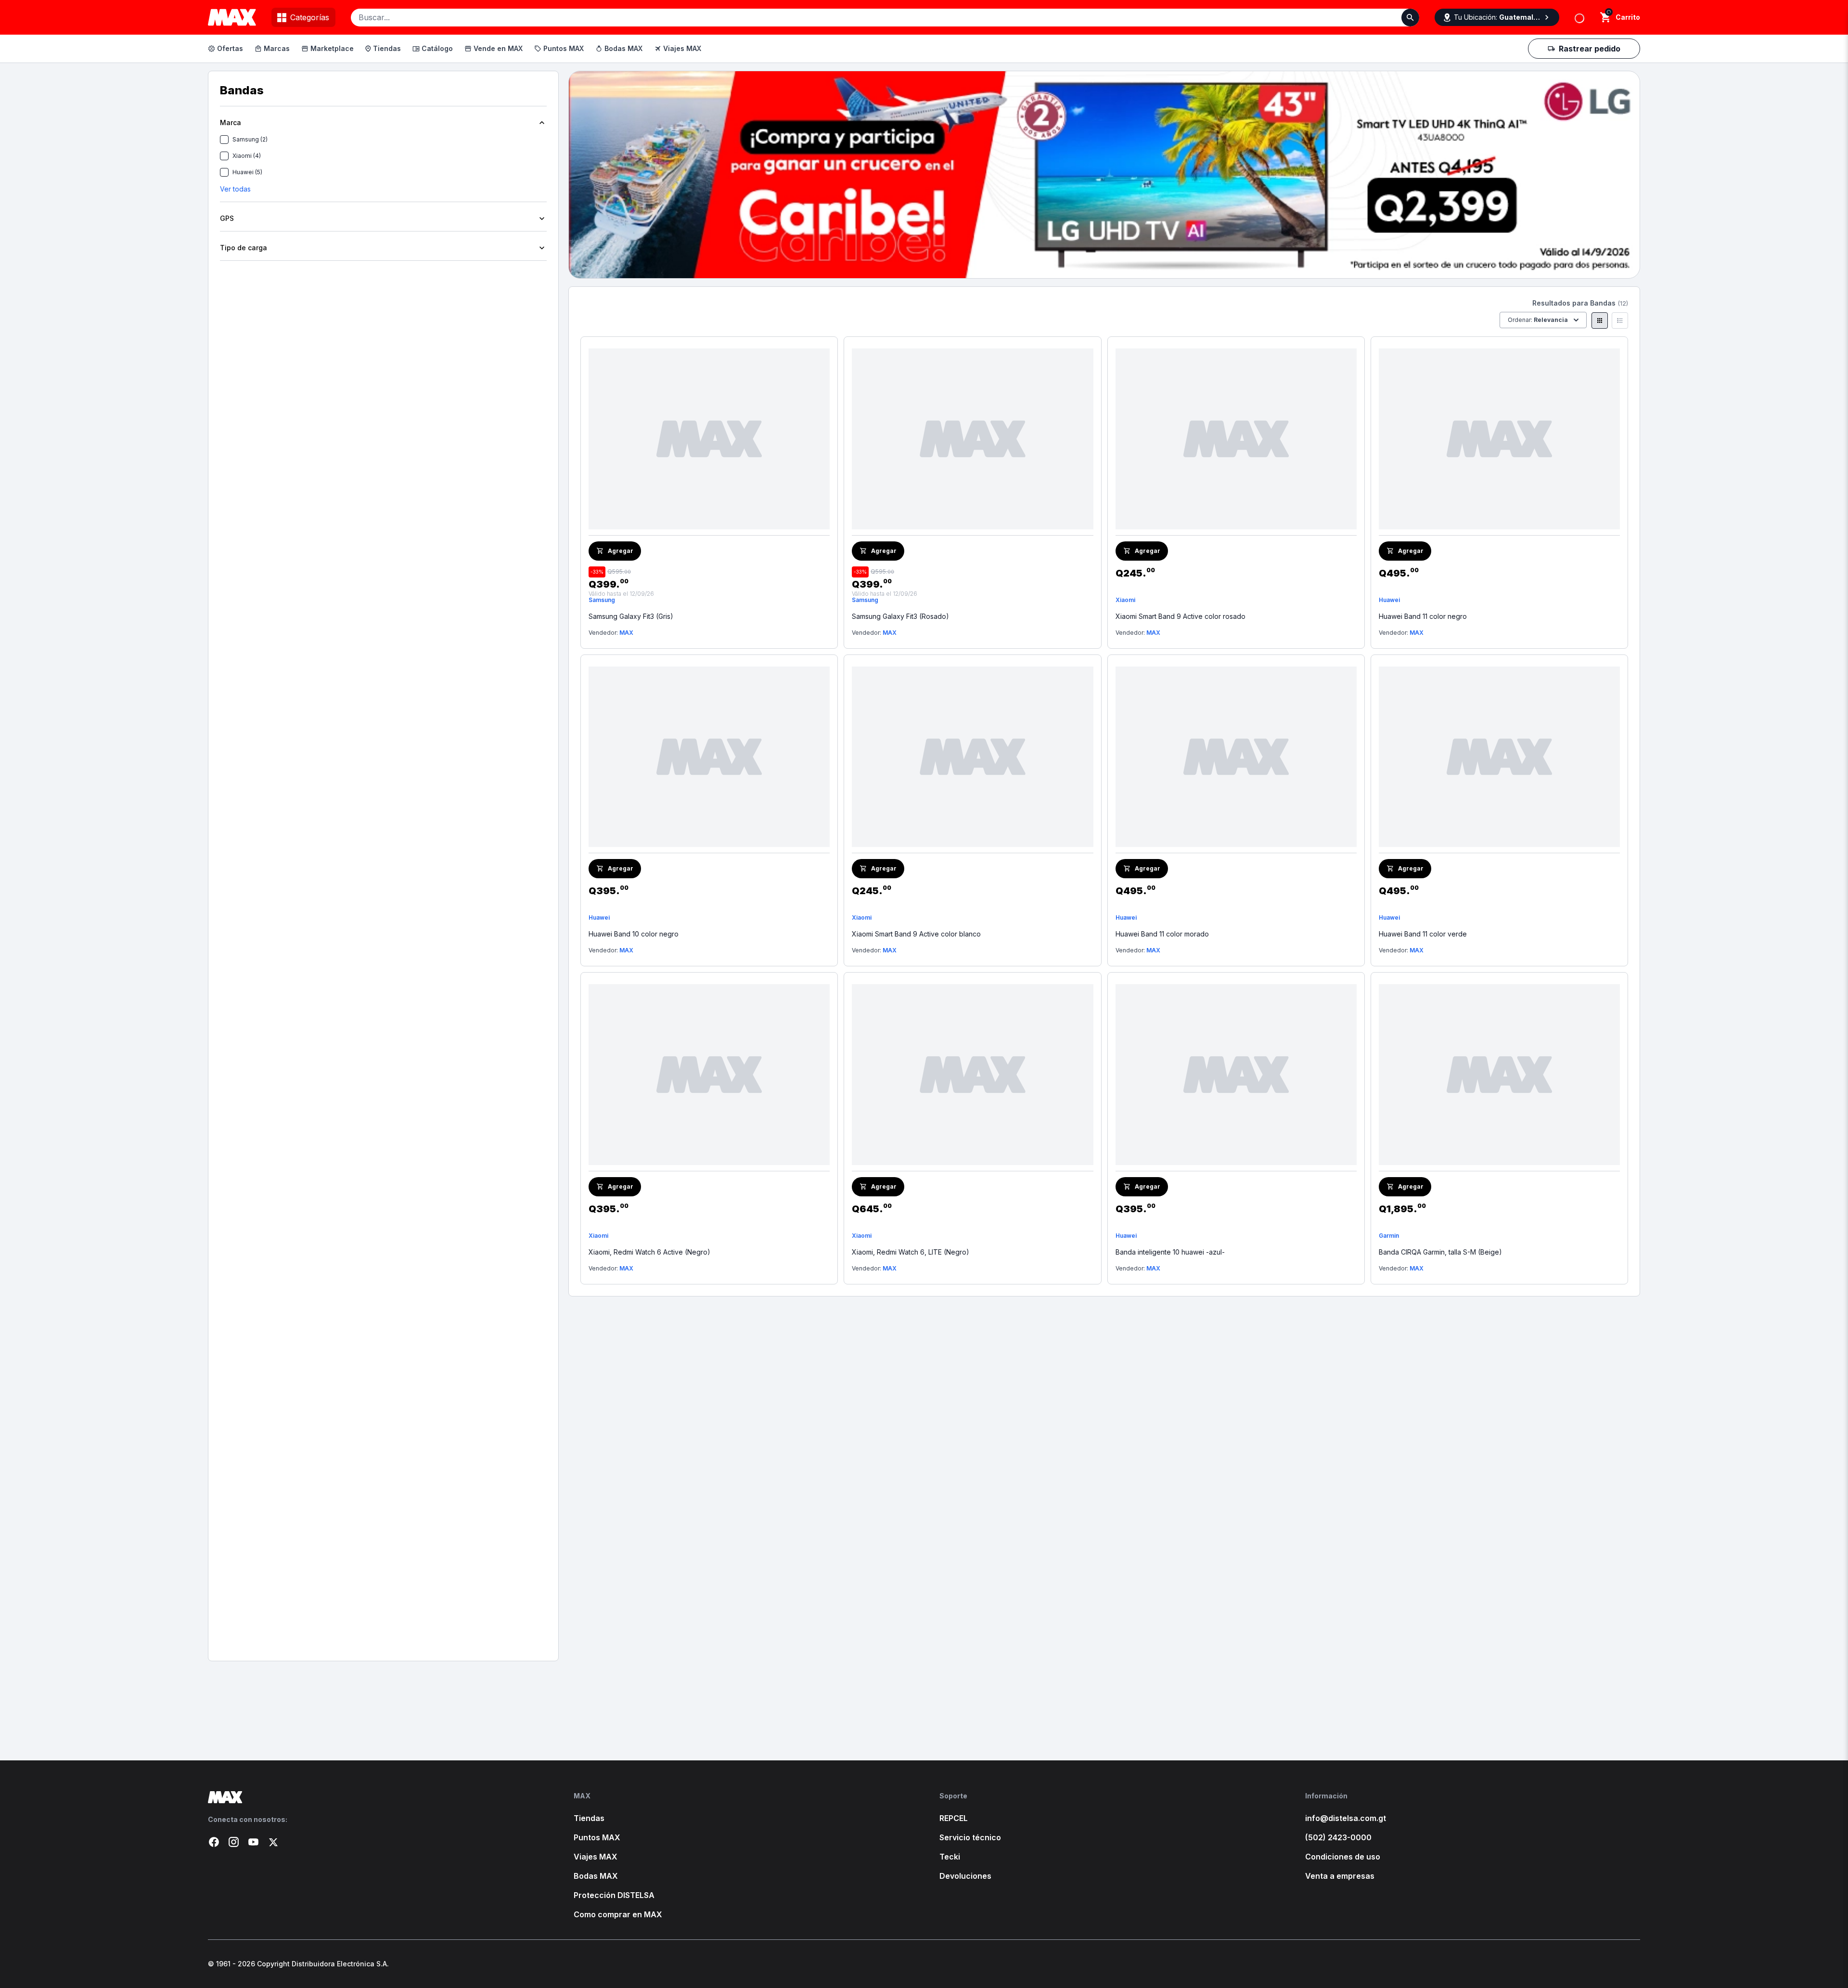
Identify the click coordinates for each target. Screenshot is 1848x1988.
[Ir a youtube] (253, 1842)
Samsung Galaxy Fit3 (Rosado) (900, 616)
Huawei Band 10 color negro (634, 934)
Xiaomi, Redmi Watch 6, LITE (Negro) (911, 1252)
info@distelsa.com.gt (1346, 1818)
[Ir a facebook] (214, 1842)
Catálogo (437, 48)
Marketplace (332, 48)
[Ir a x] (273, 1842)
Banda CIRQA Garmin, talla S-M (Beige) (1440, 1252)
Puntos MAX (564, 48)
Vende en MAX (498, 48)
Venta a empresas (1340, 1876)
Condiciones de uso (1343, 1857)
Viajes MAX (682, 48)
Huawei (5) (247, 172)
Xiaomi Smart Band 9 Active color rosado (1181, 616)
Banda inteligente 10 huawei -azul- (1170, 1252)
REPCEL (954, 1818)
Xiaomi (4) (247, 156)
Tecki (950, 1857)
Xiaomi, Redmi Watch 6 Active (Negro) (649, 1252)
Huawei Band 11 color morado (1162, 934)
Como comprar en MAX (618, 1914)
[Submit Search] (1410, 18)
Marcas (277, 48)
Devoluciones (965, 1876)
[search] (1606, 17)
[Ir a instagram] (234, 1842)
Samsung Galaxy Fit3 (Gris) (631, 616)
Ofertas (230, 48)
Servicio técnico (970, 1837)
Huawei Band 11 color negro (1423, 616)
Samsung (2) (250, 139)
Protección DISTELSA (614, 1895)
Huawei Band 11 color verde (1423, 934)
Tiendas (387, 48)
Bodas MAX (623, 48)
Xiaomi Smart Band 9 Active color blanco (916, 934)
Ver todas (235, 189)
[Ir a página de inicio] (375, 1797)
